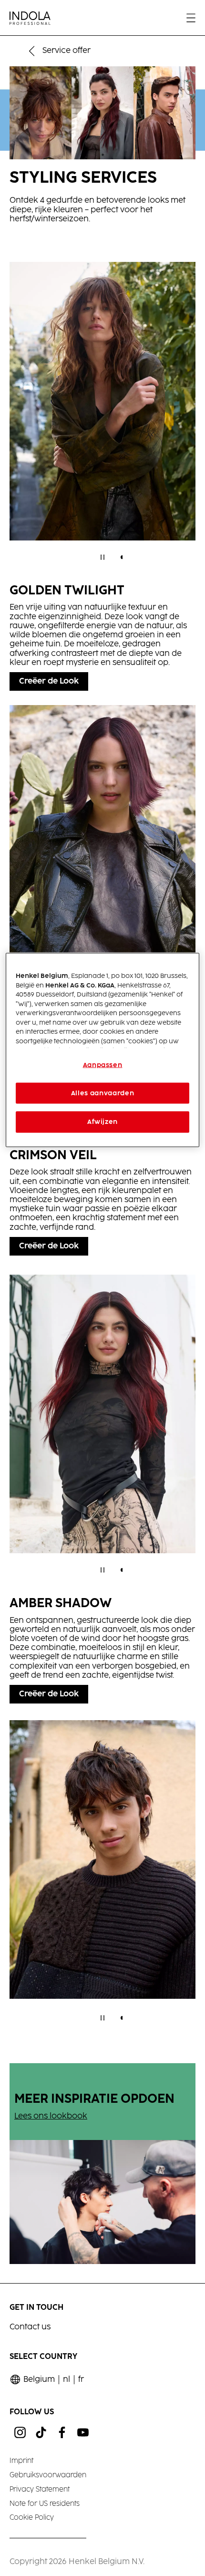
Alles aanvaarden (102, 1093)
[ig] (20, 2432)
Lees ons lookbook (51, 2116)
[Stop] (102, 557)
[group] (102, 418)
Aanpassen (103, 1065)
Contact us (30, 2327)
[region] (103, 1050)
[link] (81, 2380)
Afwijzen (102, 1122)
